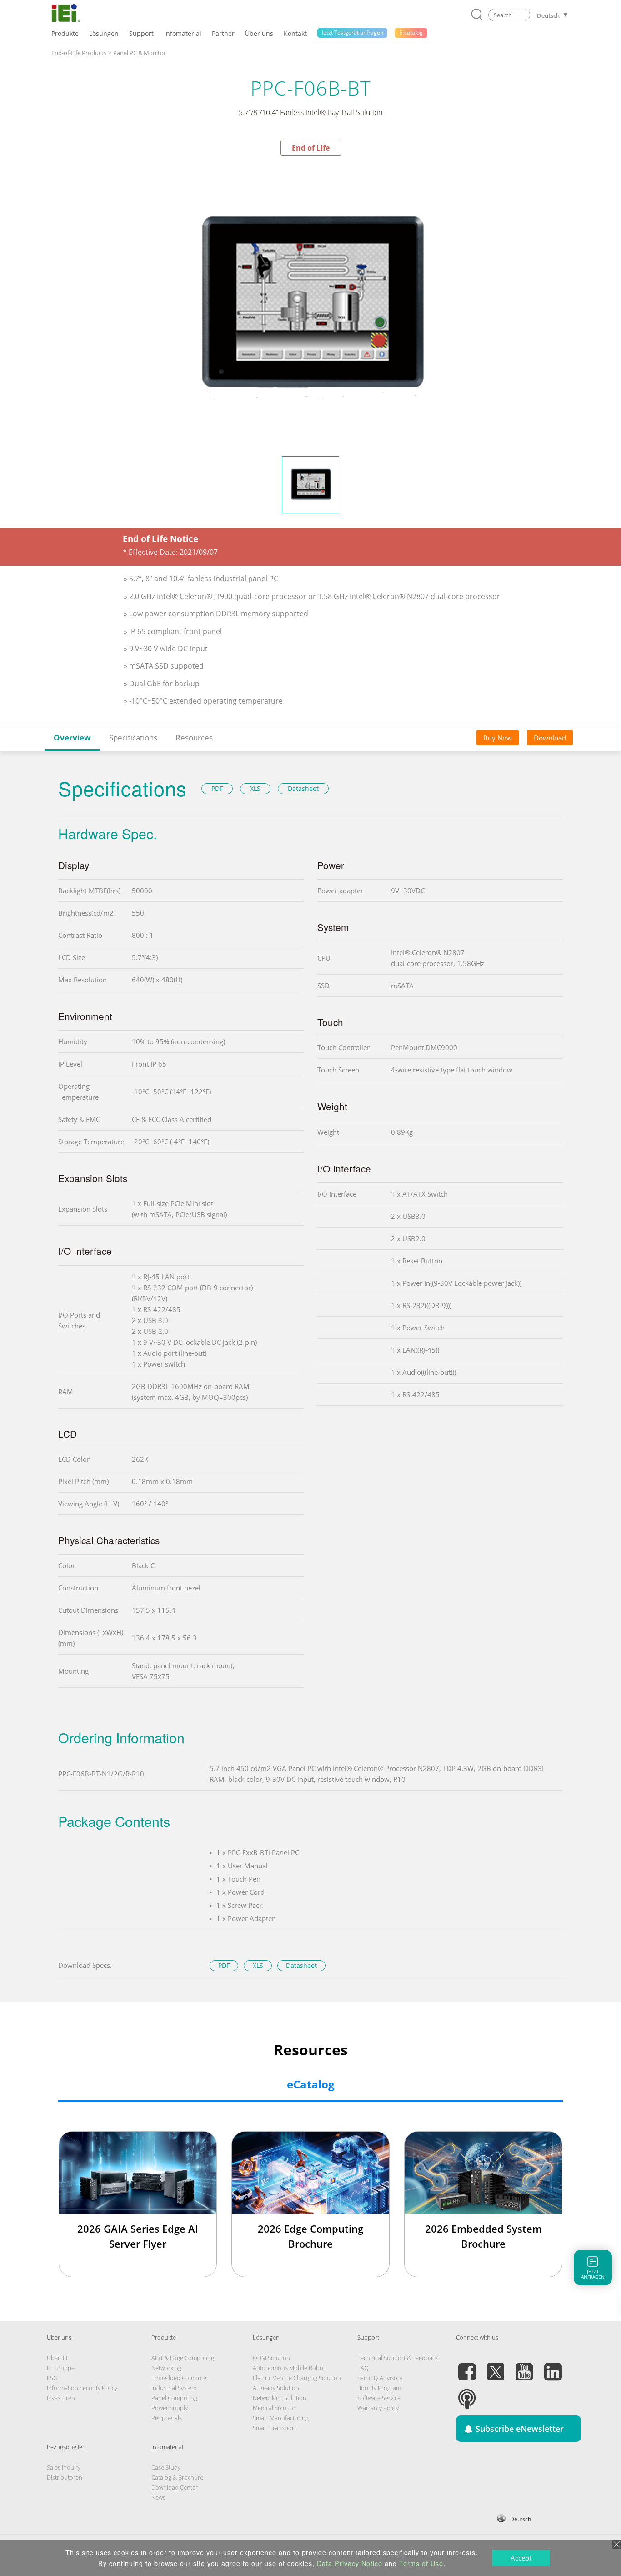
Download (550, 737)
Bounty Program (379, 2388)
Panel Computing (174, 2398)
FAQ (363, 2368)
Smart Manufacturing (281, 2418)
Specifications (133, 737)
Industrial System (174, 2388)
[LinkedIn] (553, 2366)
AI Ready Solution (276, 2388)
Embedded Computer (180, 2378)
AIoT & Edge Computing (183, 2358)
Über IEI (57, 2358)
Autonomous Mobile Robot (289, 2368)
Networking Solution (280, 2398)
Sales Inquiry (64, 2467)
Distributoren (65, 2477)
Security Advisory (380, 2378)
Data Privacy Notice (350, 2563)
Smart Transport (274, 2428)
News (158, 2497)
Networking (166, 2368)
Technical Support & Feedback (398, 2358)
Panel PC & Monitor (140, 53)
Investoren (61, 2398)
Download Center (175, 2487)
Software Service (379, 2398)
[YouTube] (524, 2366)
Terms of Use (421, 2563)
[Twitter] (496, 2366)
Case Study (166, 2467)
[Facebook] (467, 2366)
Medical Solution (275, 2408)
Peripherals (167, 2418)
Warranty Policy (378, 2408)
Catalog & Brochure (177, 2477)
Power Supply (170, 2408)
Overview (72, 737)
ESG (52, 2378)
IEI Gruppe (61, 2368)
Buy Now (498, 737)
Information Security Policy (82, 2388)
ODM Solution (271, 2358)
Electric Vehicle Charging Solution (297, 2378)
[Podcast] (467, 2394)
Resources (194, 737)
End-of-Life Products (79, 53)
